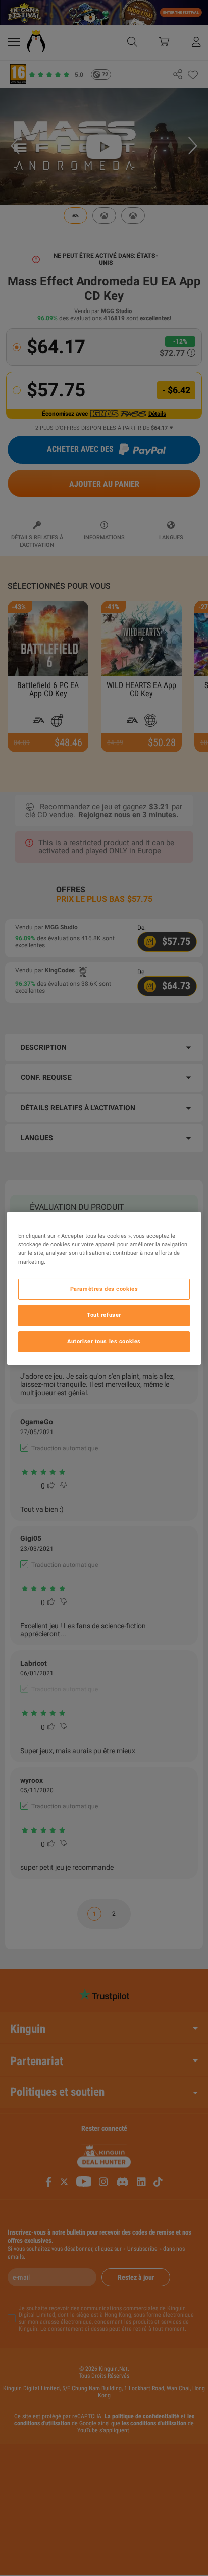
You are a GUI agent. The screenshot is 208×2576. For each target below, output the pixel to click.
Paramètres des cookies (104, 1289)
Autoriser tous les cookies (104, 1341)
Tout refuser (104, 1315)
